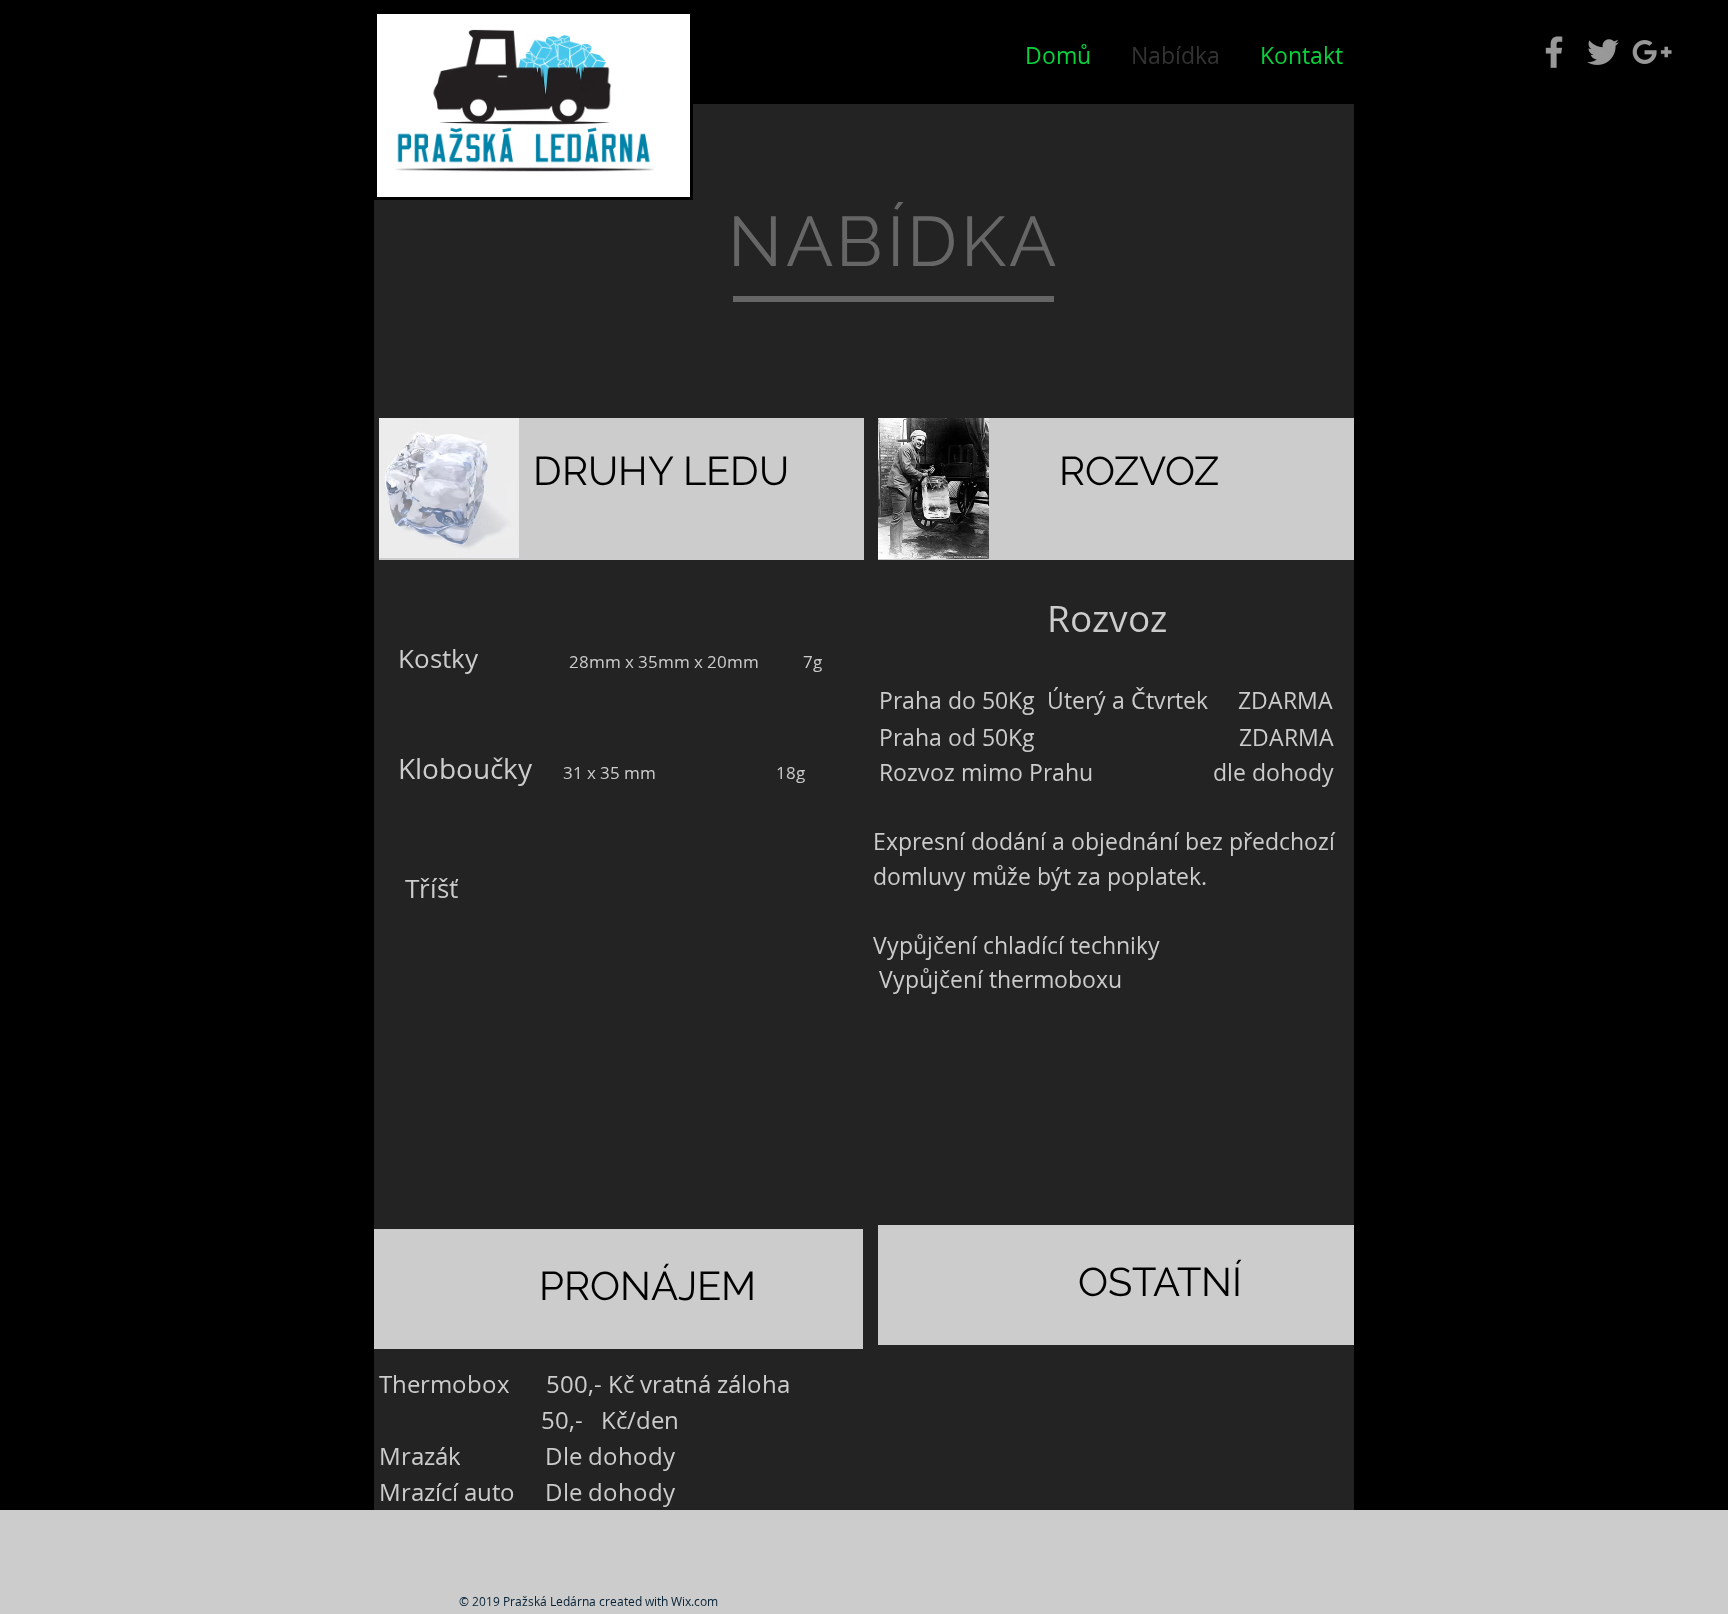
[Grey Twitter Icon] (1603, 52)
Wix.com (694, 1601)
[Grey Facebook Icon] (1554, 52)
